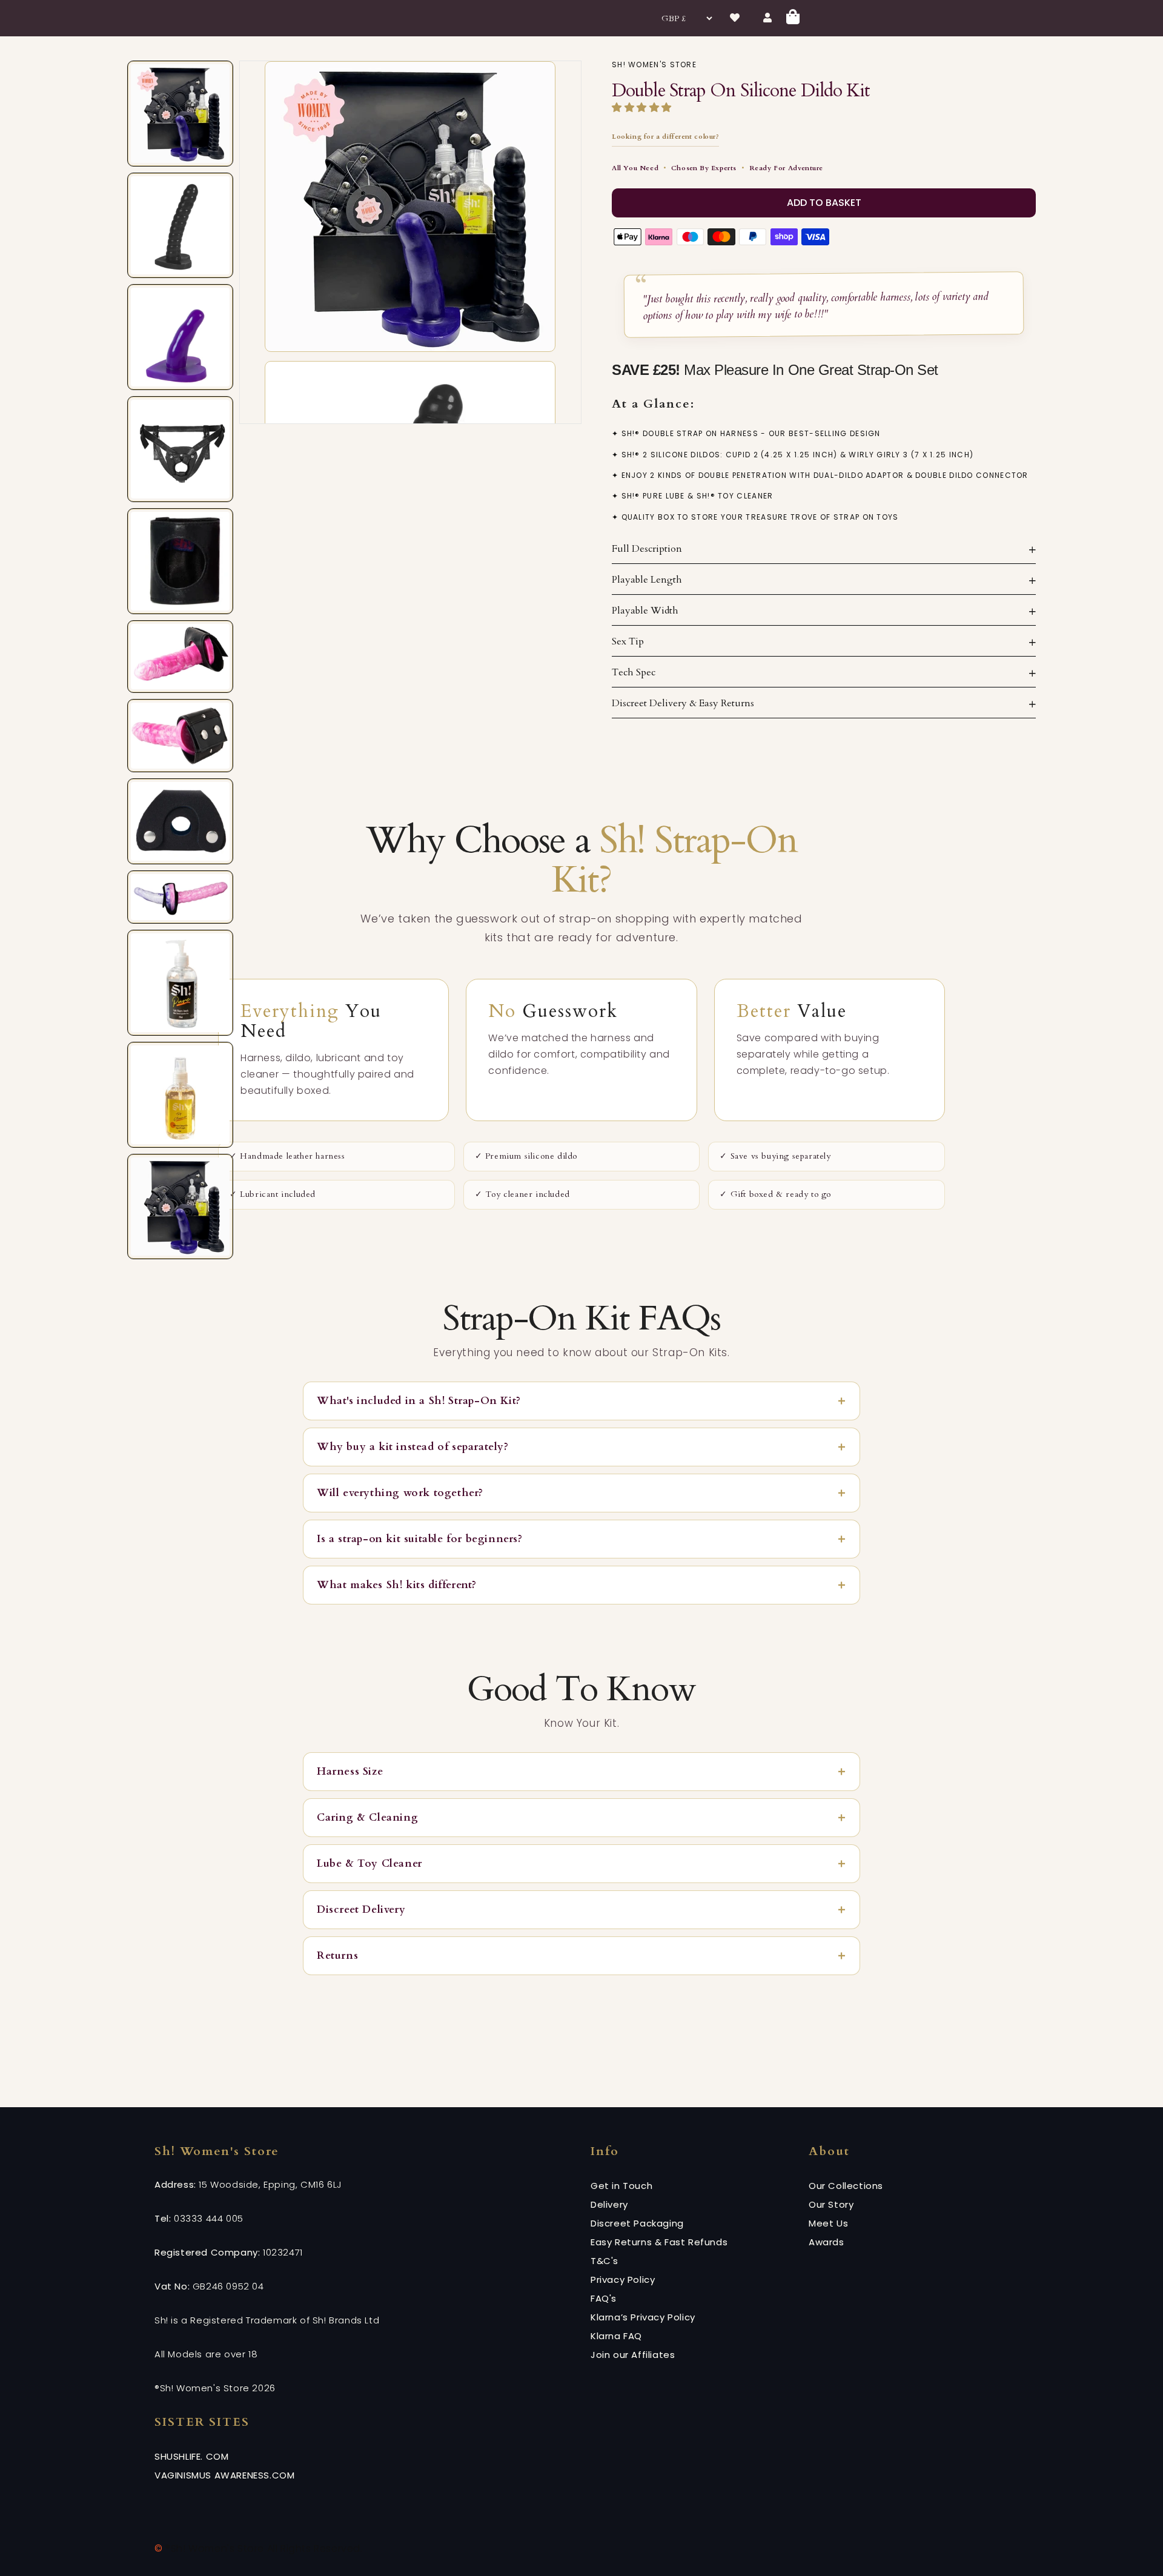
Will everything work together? (400, 1493)
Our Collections (846, 2186)
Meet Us (828, 2223)
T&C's (605, 2261)
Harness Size (350, 1771)
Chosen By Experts (704, 168)
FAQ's (604, 2298)
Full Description (647, 549)
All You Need (635, 168)
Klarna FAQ (616, 2336)
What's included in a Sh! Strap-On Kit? (419, 1401)
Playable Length (647, 580)
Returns (337, 1955)
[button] (643, 108)
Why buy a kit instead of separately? (413, 1447)
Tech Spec (634, 672)
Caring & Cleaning (367, 1817)
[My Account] (768, 18)
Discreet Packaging (637, 2223)
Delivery (609, 2204)
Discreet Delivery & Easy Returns (683, 703)
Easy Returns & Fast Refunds (659, 2242)
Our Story (831, 2204)
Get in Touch (621, 2186)
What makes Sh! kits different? (397, 1585)
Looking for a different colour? (665, 137)
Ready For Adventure (786, 168)
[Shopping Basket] (794, 18)
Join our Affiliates (633, 2355)
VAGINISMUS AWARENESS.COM (224, 2475)
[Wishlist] (735, 18)
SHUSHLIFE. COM (191, 2456)
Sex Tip (628, 641)
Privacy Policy (623, 2280)
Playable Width (645, 611)
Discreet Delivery (361, 1909)
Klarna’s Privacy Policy (643, 2317)
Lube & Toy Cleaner (369, 1863)
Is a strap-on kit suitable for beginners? (420, 1539)
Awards (827, 2242)
